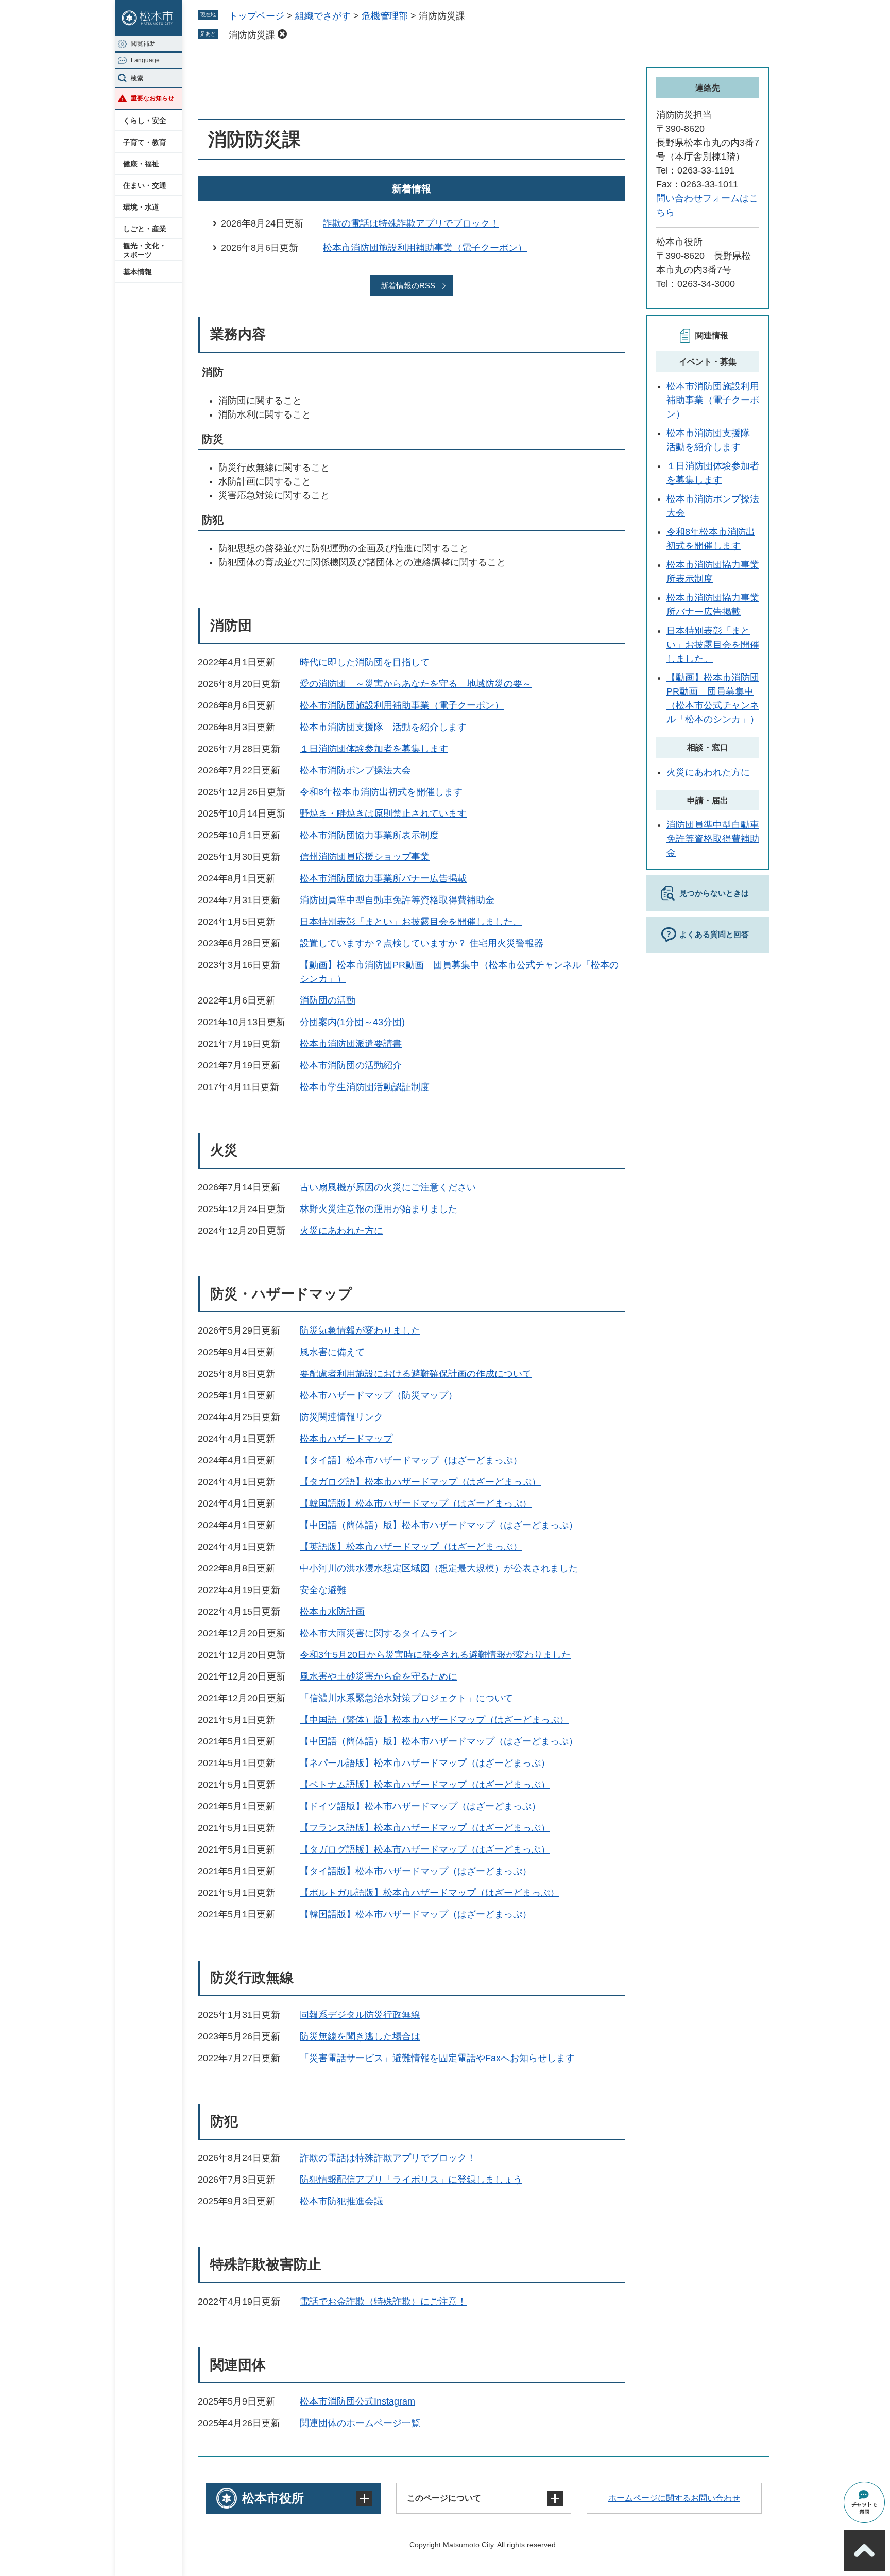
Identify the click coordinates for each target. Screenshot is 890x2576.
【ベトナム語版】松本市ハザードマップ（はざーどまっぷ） (425, 1785)
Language (145, 60)
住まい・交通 (145, 185)
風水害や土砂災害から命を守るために (379, 1676)
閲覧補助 (143, 44)
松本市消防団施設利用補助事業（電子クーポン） (425, 248)
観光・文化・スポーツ (145, 250)
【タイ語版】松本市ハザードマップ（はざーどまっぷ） (416, 1871)
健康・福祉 (141, 164)
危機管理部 (385, 16)
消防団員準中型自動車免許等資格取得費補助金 (397, 900)
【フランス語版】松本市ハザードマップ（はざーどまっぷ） (425, 1828)
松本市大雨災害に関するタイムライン (379, 1633)
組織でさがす (323, 16)
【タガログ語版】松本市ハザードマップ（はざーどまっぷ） (425, 1849)
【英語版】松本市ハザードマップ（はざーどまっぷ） (411, 1547)
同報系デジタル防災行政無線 (360, 2015)
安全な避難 (323, 1590)
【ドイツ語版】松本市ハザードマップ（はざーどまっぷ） (420, 1806)
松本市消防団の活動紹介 (351, 1065)
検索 (137, 78)
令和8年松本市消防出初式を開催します (381, 792)
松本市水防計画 (332, 1612)
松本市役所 (273, 2498)
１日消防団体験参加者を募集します (374, 749)
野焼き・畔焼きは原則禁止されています (383, 814)
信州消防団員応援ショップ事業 (365, 857)
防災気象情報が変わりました (360, 1330)
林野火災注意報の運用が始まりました (379, 1209)
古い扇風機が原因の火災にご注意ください (388, 1187)
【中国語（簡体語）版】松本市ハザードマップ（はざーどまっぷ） (439, 1525)
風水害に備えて (332, 1352)
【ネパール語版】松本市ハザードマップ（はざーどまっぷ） (425, 1763)
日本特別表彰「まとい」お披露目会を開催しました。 (411, 922)
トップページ (256, 16)
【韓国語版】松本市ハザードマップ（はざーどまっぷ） (416, 1503)
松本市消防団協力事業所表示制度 (369, 835)
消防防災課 (252, 35)
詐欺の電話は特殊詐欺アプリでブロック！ (411, 223)
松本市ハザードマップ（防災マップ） (379, 1395)
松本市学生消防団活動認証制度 (365, 1087)
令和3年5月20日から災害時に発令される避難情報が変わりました (435, 1655)
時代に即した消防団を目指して (365, 662)
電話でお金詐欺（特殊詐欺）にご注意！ (383, 2302)
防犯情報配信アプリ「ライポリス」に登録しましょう (411, 2180)
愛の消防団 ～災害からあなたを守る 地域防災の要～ (416, 684)
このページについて (444, 2498)
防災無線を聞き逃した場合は (360, 2036)
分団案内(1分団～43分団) (352, 1022)
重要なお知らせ (152, 98)
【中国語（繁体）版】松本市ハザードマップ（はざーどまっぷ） (434, 1720)
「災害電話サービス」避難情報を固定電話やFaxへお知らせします (437, 2058)
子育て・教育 (145, 142)
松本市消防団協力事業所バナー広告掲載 (383, 878)
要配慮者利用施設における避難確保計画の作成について (416, 1374)
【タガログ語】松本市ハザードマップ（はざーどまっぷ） (420, 1482)
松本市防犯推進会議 (341, 2201)
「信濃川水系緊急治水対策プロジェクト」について (406, 1698)
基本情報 (138, 272)
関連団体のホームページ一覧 (360, 2423)
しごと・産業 (145, 229)
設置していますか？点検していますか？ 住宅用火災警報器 (422, 943)
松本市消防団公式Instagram (357, 2401)
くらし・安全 (145, 120)
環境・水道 (141, 207)
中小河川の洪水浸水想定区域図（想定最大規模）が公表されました (439, 1568)
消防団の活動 (328, 1000)
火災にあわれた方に (341, 1231)
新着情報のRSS (408, 286)
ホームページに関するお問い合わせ (674, 2498)
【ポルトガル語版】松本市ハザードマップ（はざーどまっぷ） (430, 1893)
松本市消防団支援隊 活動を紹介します (383, 727)
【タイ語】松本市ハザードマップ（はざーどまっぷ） (411, 1460)
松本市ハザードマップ (346, 1439)
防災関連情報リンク (341, 1417)
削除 (282, 34)
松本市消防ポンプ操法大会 (355, 770)
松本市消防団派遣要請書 (351, 1044)
